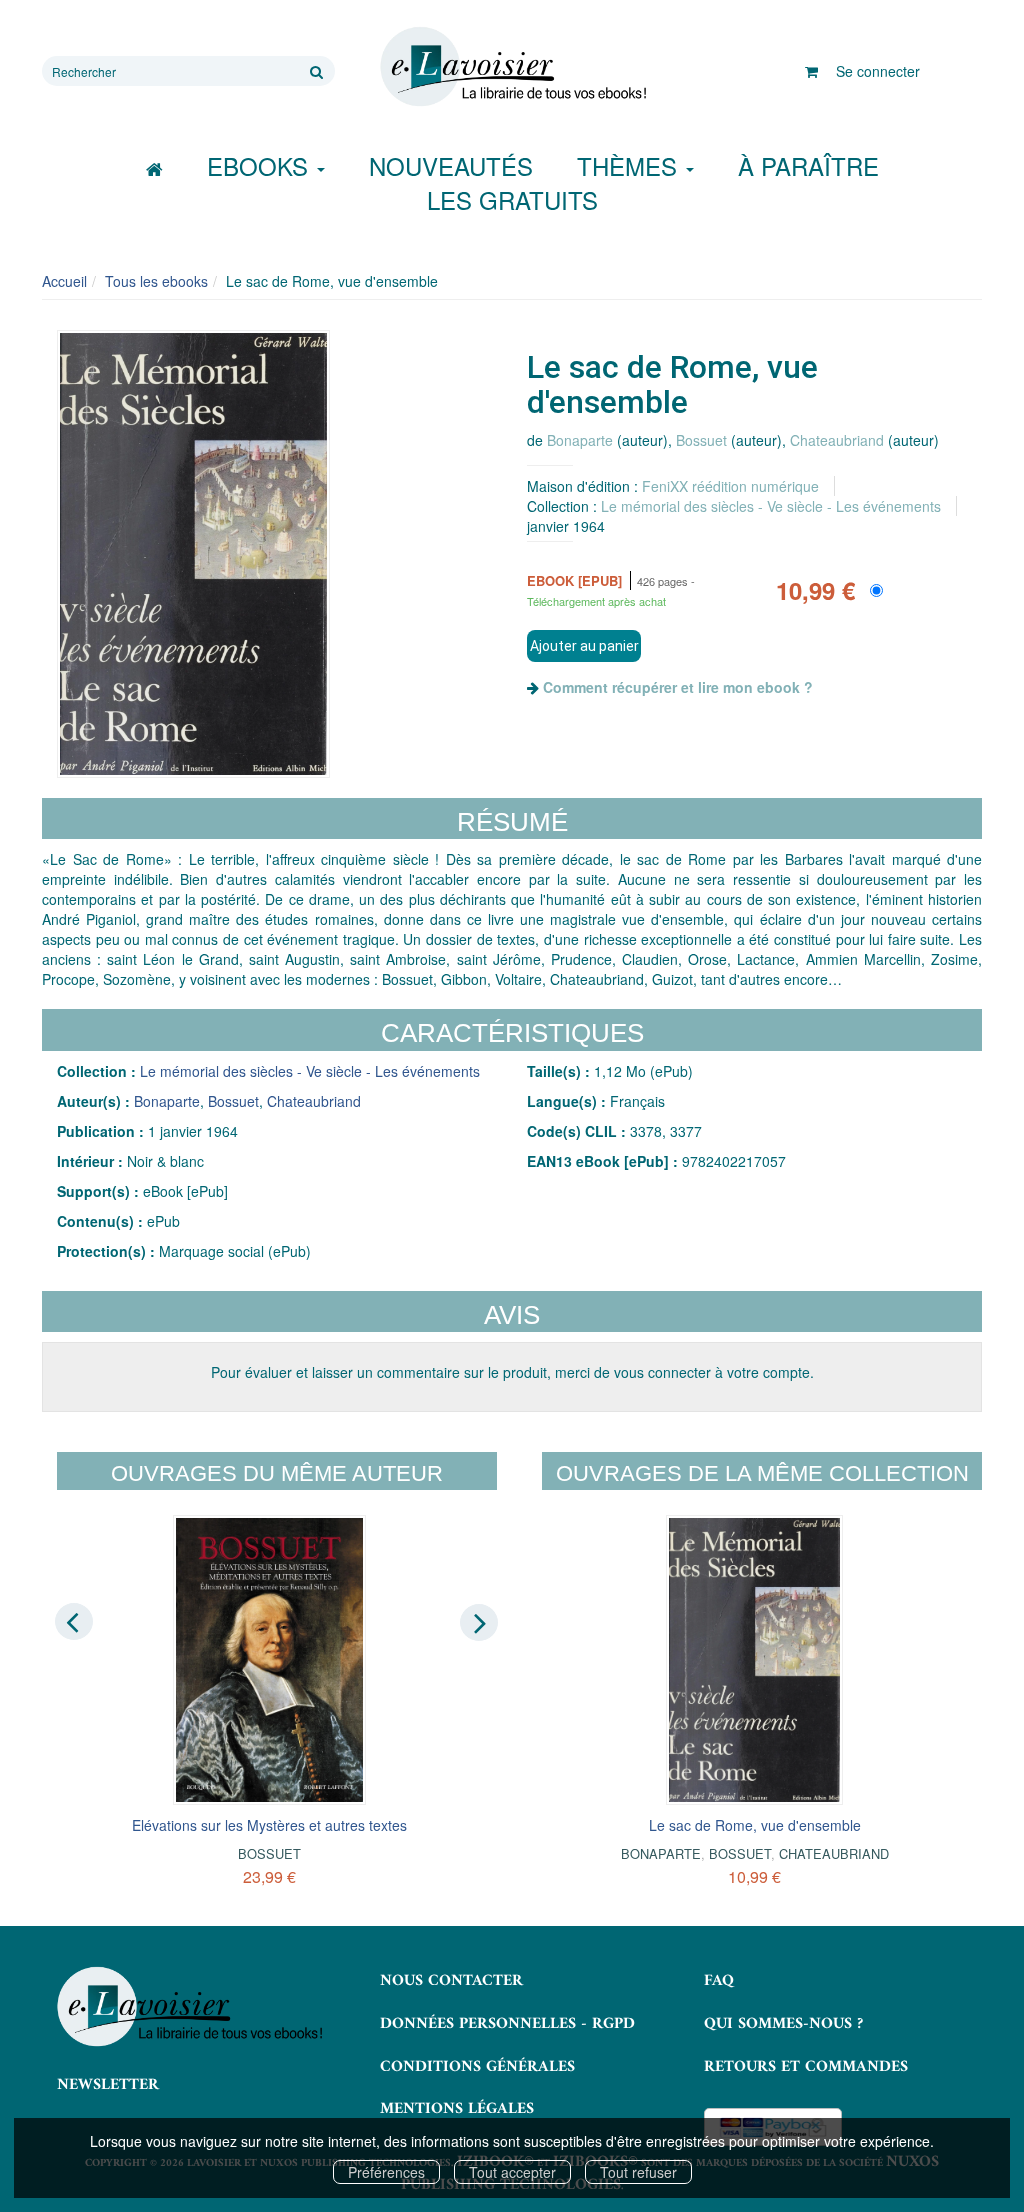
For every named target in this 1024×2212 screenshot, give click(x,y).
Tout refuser (638, 2172)
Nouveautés (451, 165)
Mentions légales (457, 2109)
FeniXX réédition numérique (730, 486)
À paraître (808, 165)
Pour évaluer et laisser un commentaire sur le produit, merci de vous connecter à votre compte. (512, 1372)
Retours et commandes (806, 2067)
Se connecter (878, 71)
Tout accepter (512, 2172)
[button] (193, 554)
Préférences (386, 2172)
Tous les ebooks (156, 281)
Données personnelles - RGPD (507, 2024)
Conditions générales (477, 2067)
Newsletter (108, 2085)
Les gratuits (512, 199)
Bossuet (701, 440)
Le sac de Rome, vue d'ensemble (755, 1825)
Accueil (64, 281)
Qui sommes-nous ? (783, 2024)
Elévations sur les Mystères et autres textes (269, 1825)
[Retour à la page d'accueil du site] (511, 67)
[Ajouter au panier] (584, 646)
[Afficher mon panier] (811, 71)
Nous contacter (451, 1981)
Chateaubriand (837, 440)
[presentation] (74, 1622)
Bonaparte (580, 440)
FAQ (719, 1981)
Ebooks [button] (261, 165)
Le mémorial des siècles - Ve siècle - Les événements (771, 506)
